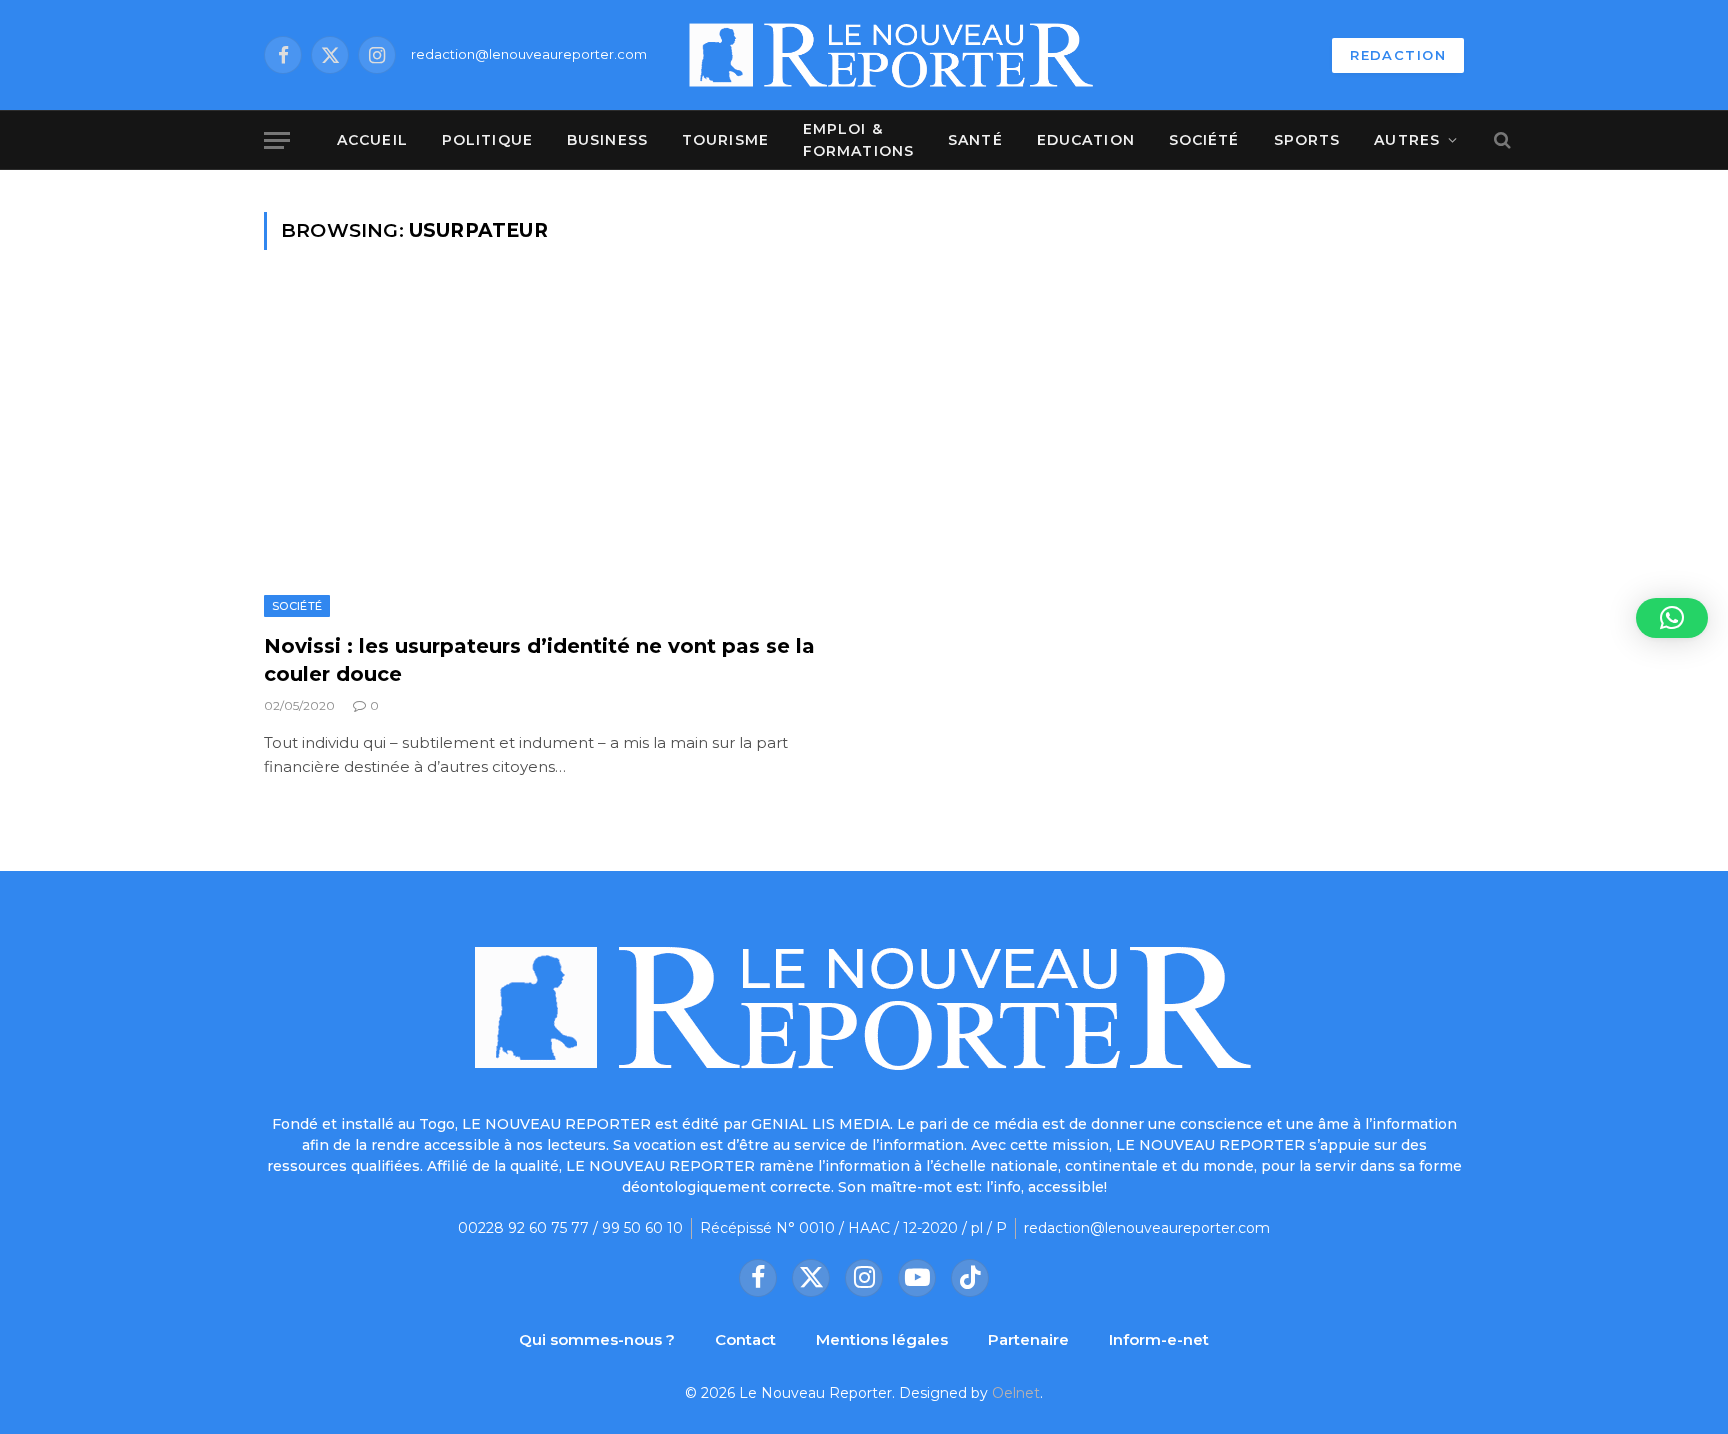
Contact (745, 1339)
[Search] (1500, 140)
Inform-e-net (1159, 1339)
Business (607, 140)
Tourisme (725, 140)
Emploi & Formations (858, 140)
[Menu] (277, 140)
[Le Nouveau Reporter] (892, 55)
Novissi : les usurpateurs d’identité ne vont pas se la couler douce (539, 659)
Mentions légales (882, 1339)
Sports (1307, 140)
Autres (1407, 140)
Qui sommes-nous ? (597, 1339)
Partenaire (1028, 1339)
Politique (487, 140)
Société (1204, 140)
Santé (975, 140)
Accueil (372, 140)
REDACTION (1398, 55)
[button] (1672, 618)
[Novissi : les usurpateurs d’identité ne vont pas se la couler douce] (555, 453)
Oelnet (1016, 1393)
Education (1086, 140)
